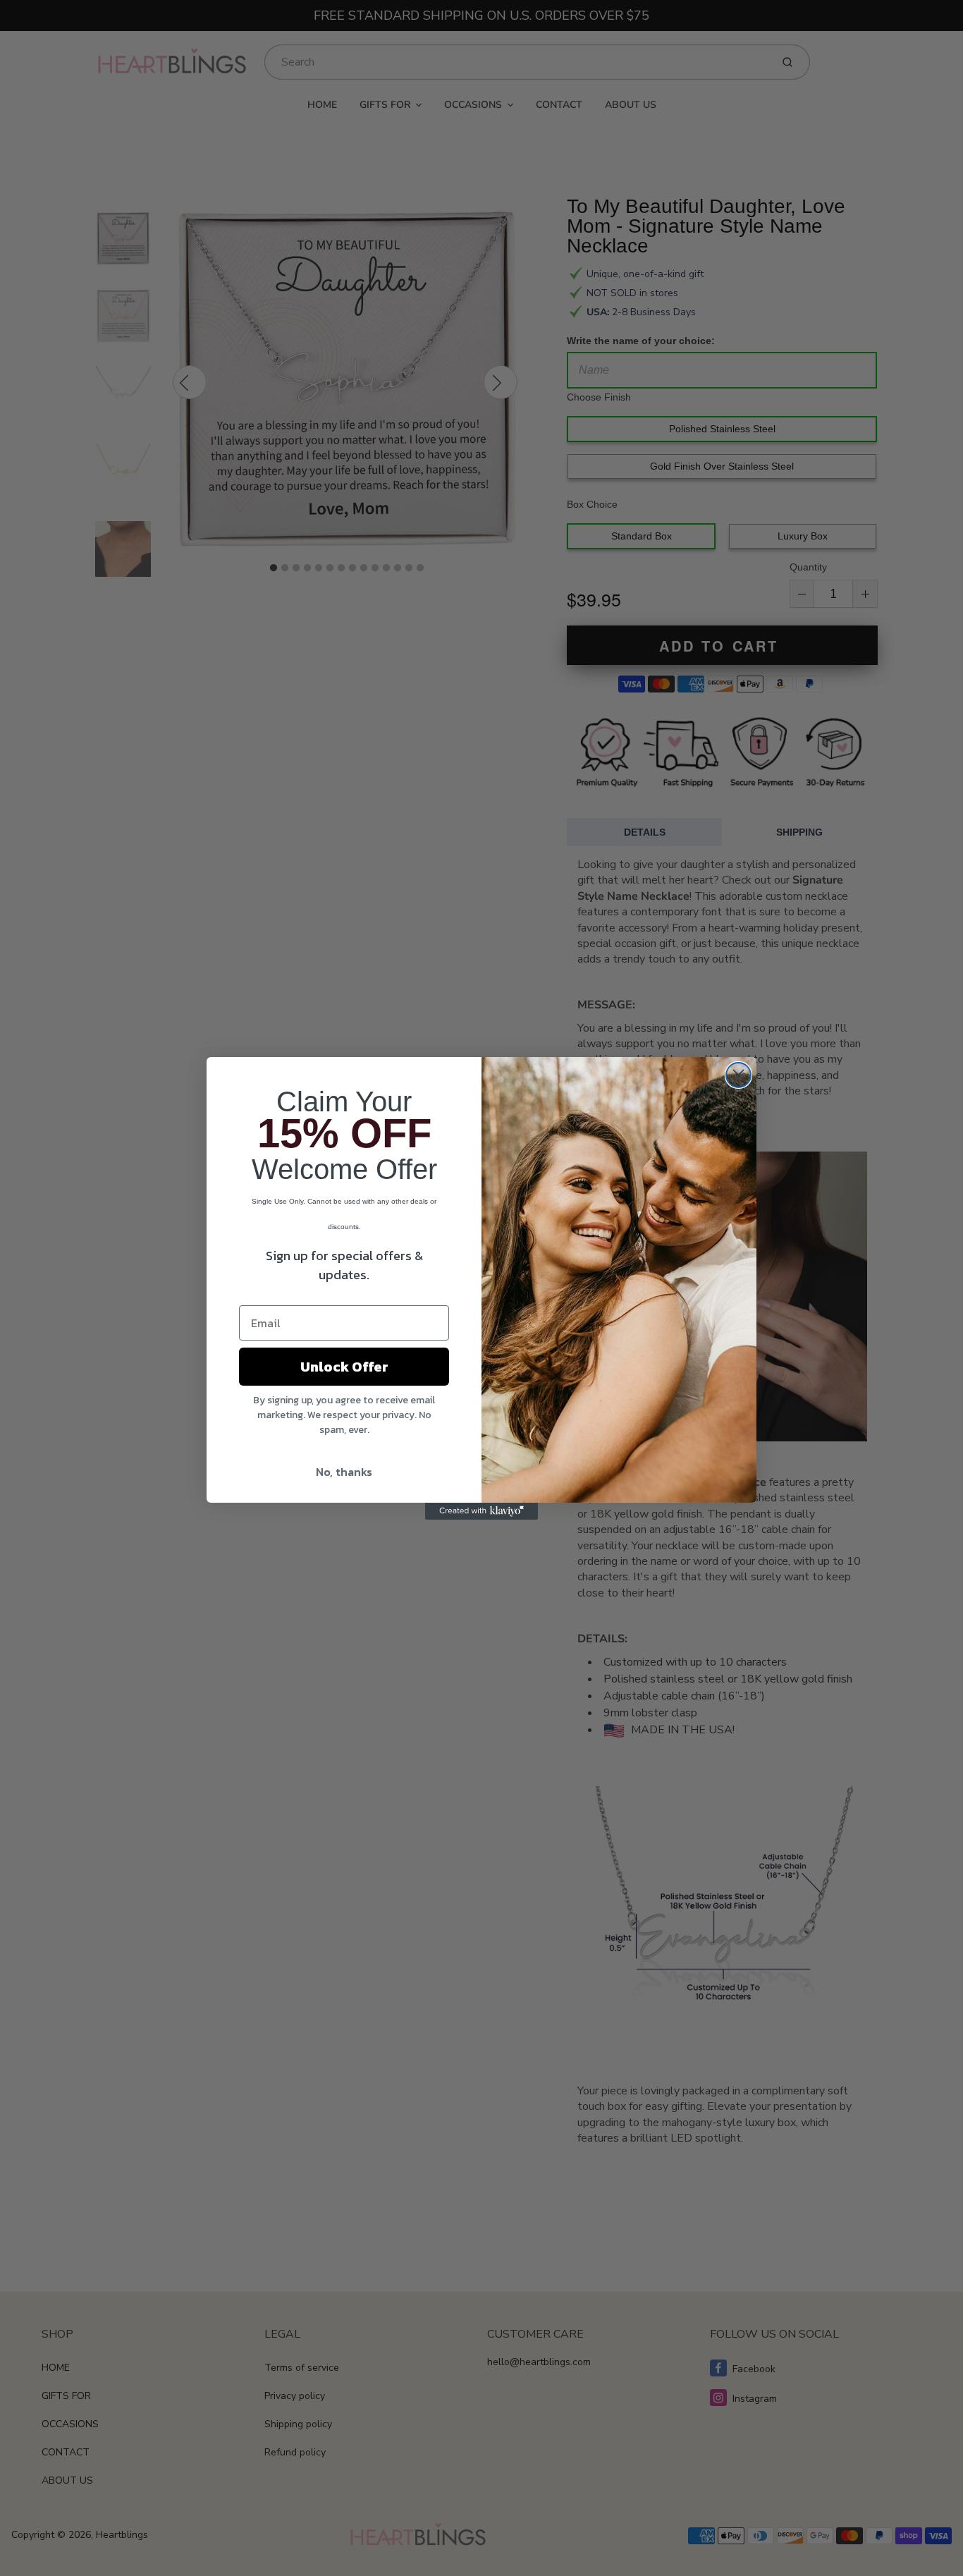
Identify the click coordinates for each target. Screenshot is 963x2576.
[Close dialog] (738, 1075)
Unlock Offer (344, 1367)
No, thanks (344, 1472)
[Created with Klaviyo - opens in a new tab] (481, 1511)
